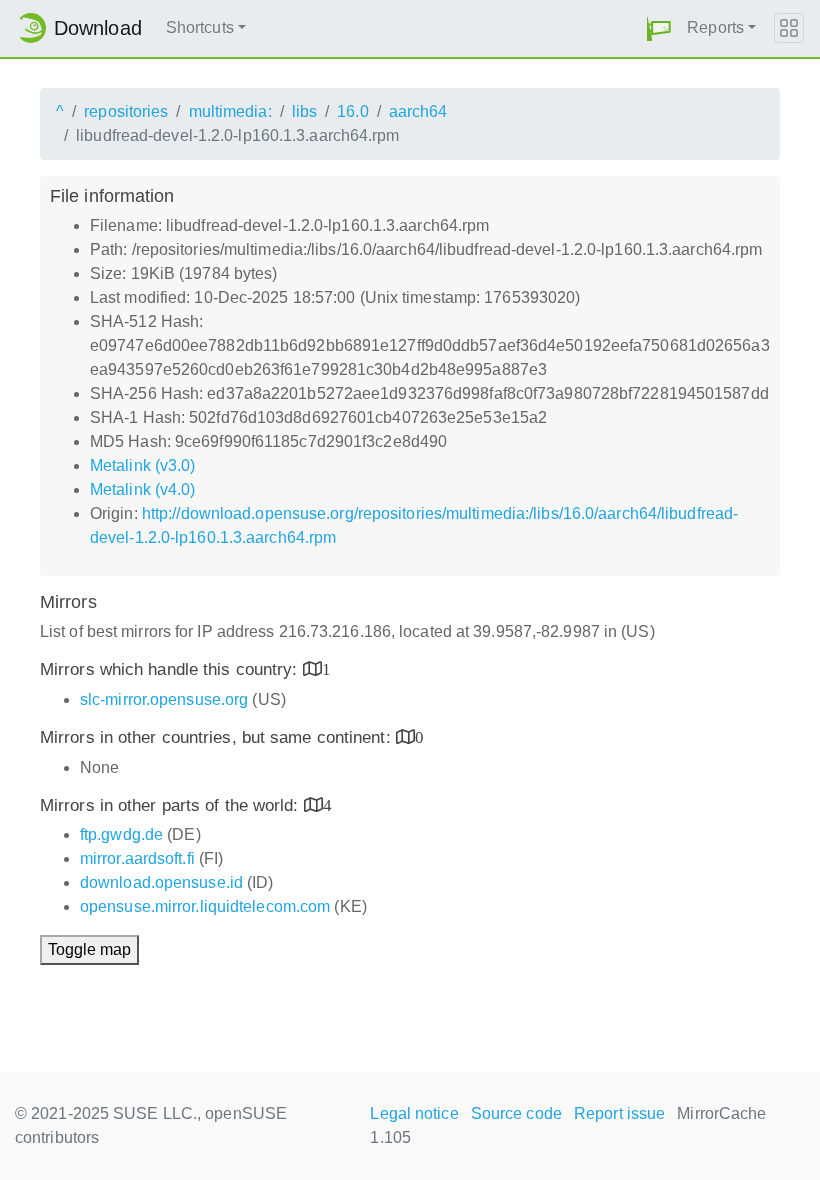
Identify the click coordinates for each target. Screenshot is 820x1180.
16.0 (352, 111)
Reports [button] (715, 27)
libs (304, 111)
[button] (659, 28)
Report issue (619, 1113)
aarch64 (418, 111)
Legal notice (414, 1113)
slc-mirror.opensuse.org (164, 699)
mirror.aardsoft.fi (137, 858)
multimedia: (230, 111)
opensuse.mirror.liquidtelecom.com (205, 906)
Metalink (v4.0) (143, 489)
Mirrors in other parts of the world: (172, 805)
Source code (516, 1113)
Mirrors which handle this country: (171, 669)
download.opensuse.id (161, 882)
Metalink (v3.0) (143, 465)
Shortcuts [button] (200, 27)
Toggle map (89, 949)
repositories (126, 111)
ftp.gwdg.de (121, 834)
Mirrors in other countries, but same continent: (218, 737)
